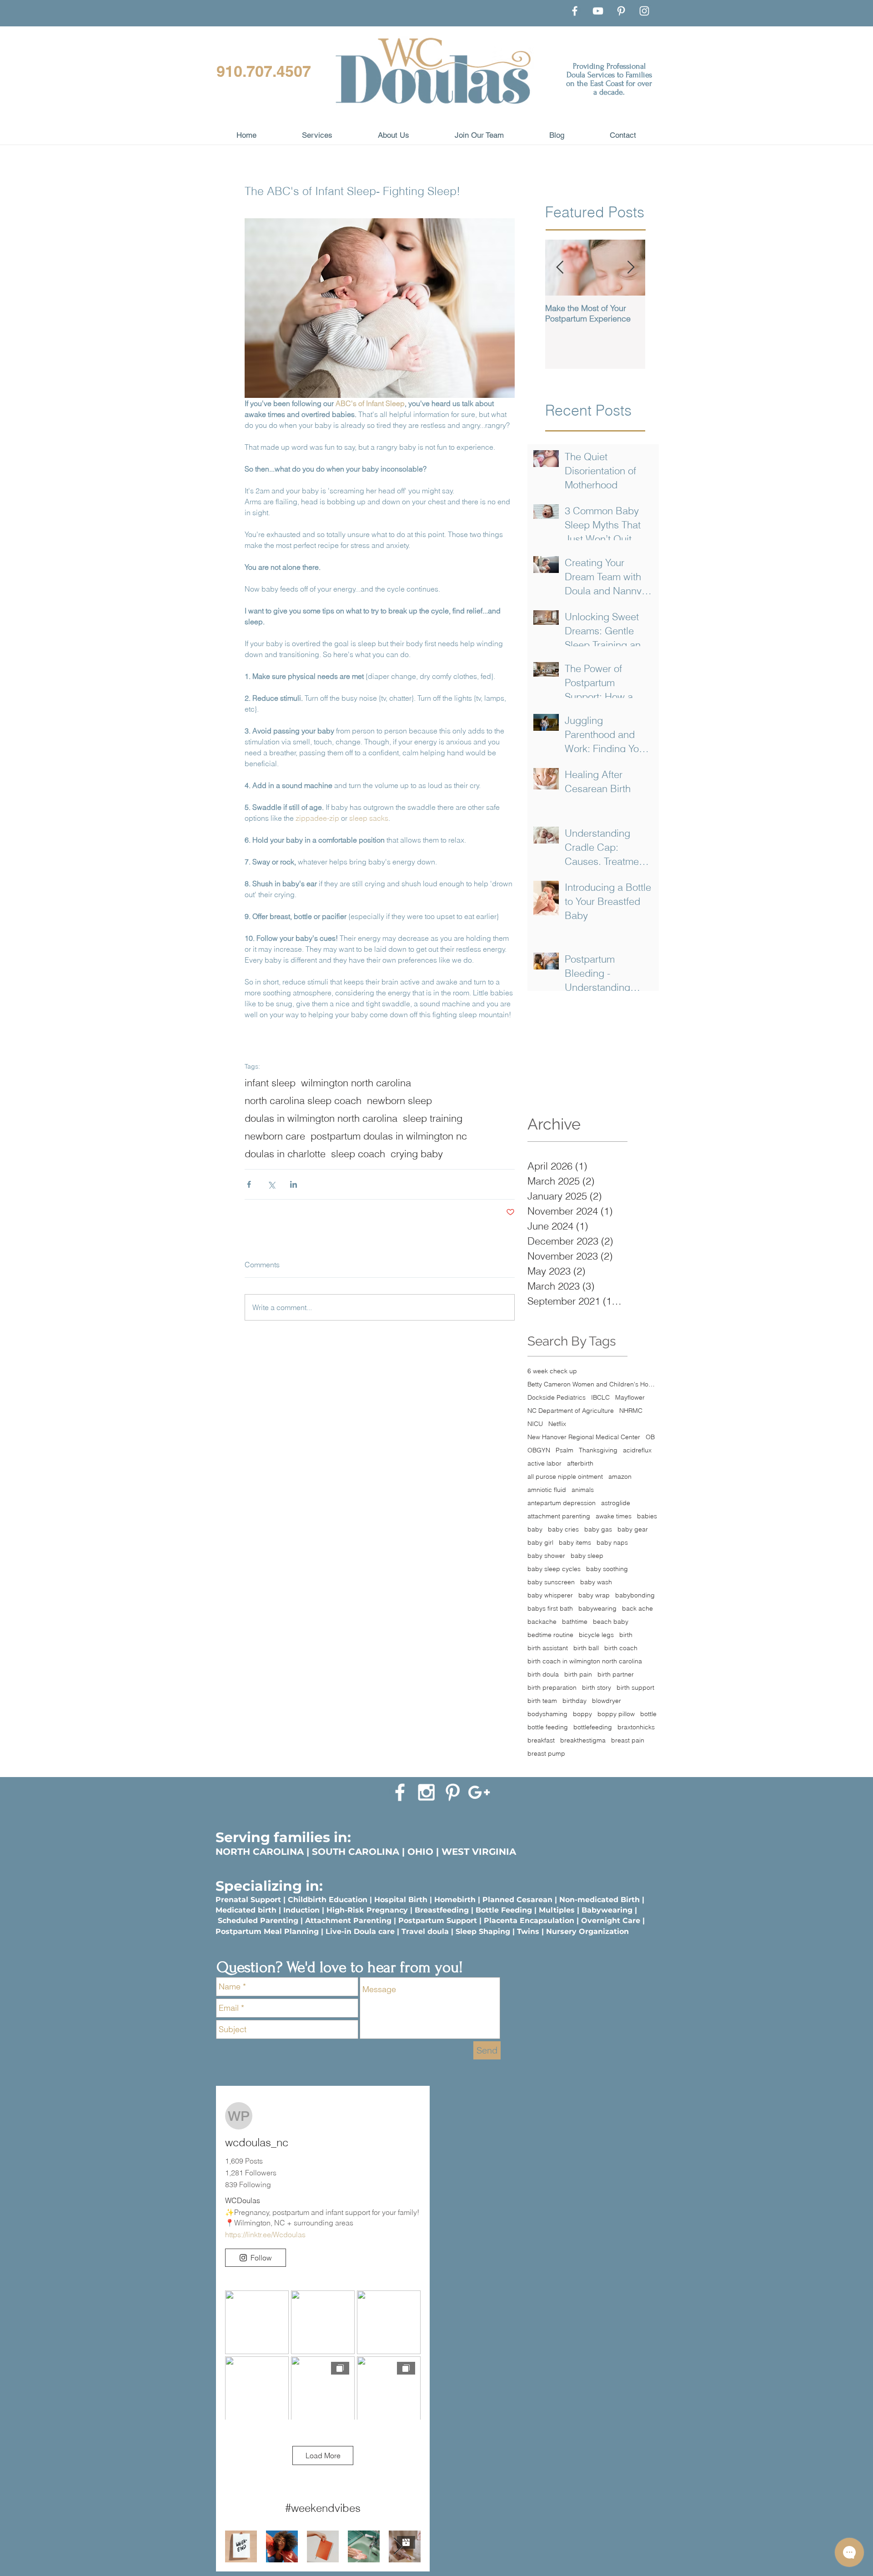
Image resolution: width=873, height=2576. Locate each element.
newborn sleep (399, 1101)
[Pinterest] (621, 11)
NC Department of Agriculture (571, 1411)
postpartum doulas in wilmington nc (389, 1136)
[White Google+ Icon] (479, 1792)
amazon (620, 1477)
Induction (301, 1910)
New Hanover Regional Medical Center (584, 1437)
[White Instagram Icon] (426, 1792)
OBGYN (539, 1450)
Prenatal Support (248, 1900)
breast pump (546, 1754)
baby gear (633, 1529)
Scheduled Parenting (258, 1921)
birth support (635, 1688)
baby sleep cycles (554, 1569)
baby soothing (607, 1569)
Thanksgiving (598, 1450)
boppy (582, 1714)
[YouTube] (598, 11)
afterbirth (580, 1464)
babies (647, 1516)
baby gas (598, 1529)
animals (583, 1490)
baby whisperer (550, 1595)
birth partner (616, 1675)
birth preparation (552, 1688)
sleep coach (358, 1154)
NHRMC (631, 1411)
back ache (637, 1609)
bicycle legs (596, 1635)
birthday (574, 1701)
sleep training (433, 1118)
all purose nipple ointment (565, 1477)
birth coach (621, 1648)
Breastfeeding (442, 1910)
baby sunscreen (551, 1582)
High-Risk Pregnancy (367, 1910)
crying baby (417, 1154)
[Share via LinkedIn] (294, 1184)
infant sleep (270, 1083)
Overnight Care (611, 1921)
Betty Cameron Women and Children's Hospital (592, 1384)
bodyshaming (547, 1714)
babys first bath (550, 1609)
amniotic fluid (547, 1490)
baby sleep (587, 1556)
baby (535, 1529)
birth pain (578, 1675)
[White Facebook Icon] (400, 1792)
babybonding (635, 1595)
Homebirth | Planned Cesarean (493, 1900)
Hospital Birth (401, 1900)
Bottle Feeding (504, 1910)
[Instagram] (644, 11)
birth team (542, 1701)
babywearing (597, 1609)
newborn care (275, 1136)
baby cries (563, 1529)
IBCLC (600, 1398)
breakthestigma (583, 1740)
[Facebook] (575, 11)
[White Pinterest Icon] (453, 1792)
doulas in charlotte (285, 1154)
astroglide (616, 1503)
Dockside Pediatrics (557, 1398)
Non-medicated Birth (600, 1900)
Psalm (564, 1450)
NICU (535, 1424)
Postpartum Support (438, 1921)
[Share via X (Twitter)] (271, 1184)
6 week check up (552, 1371)
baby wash (596, 1582)
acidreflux (637, 1450)
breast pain (628, 1740)
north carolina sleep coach (303, 1101)
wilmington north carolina (356, 1083)
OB (650, 1437)
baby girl (540, 1543)
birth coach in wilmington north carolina (585, 1661)
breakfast (541, 1740)
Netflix (557, 1424)
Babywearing (607, 1910)
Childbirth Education (328, 1900)
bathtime (575, 1622)
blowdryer (607, 1701)
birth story (597, 1688)
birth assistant (548, 1648)
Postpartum (240, 1931)
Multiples (557, 1910)
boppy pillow (616, 1714)
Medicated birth (246, 1910)
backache (542, 1622)
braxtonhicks (636, 1727)
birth (626, 1635)
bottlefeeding (593, 1727)
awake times (614, 1516)
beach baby (611, 1622)
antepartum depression (562, 1503)
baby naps (612, 1543)
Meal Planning (291, 1931)
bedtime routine (550, 1635)
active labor (544, 1464)
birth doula (543, 1675)
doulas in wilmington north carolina (321, 1118)
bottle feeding (548, 1727)
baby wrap (594, 1595)
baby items (575, 1543)
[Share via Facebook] (249, 1184)
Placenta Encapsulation (529, 1921)
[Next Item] (631, 268)
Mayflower (630, 1398)
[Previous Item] (560, 268)
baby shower (546, 1556)
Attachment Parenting (348, 1921)
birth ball (586, 1648)
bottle (648, 1714)
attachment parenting (559, 1516)
